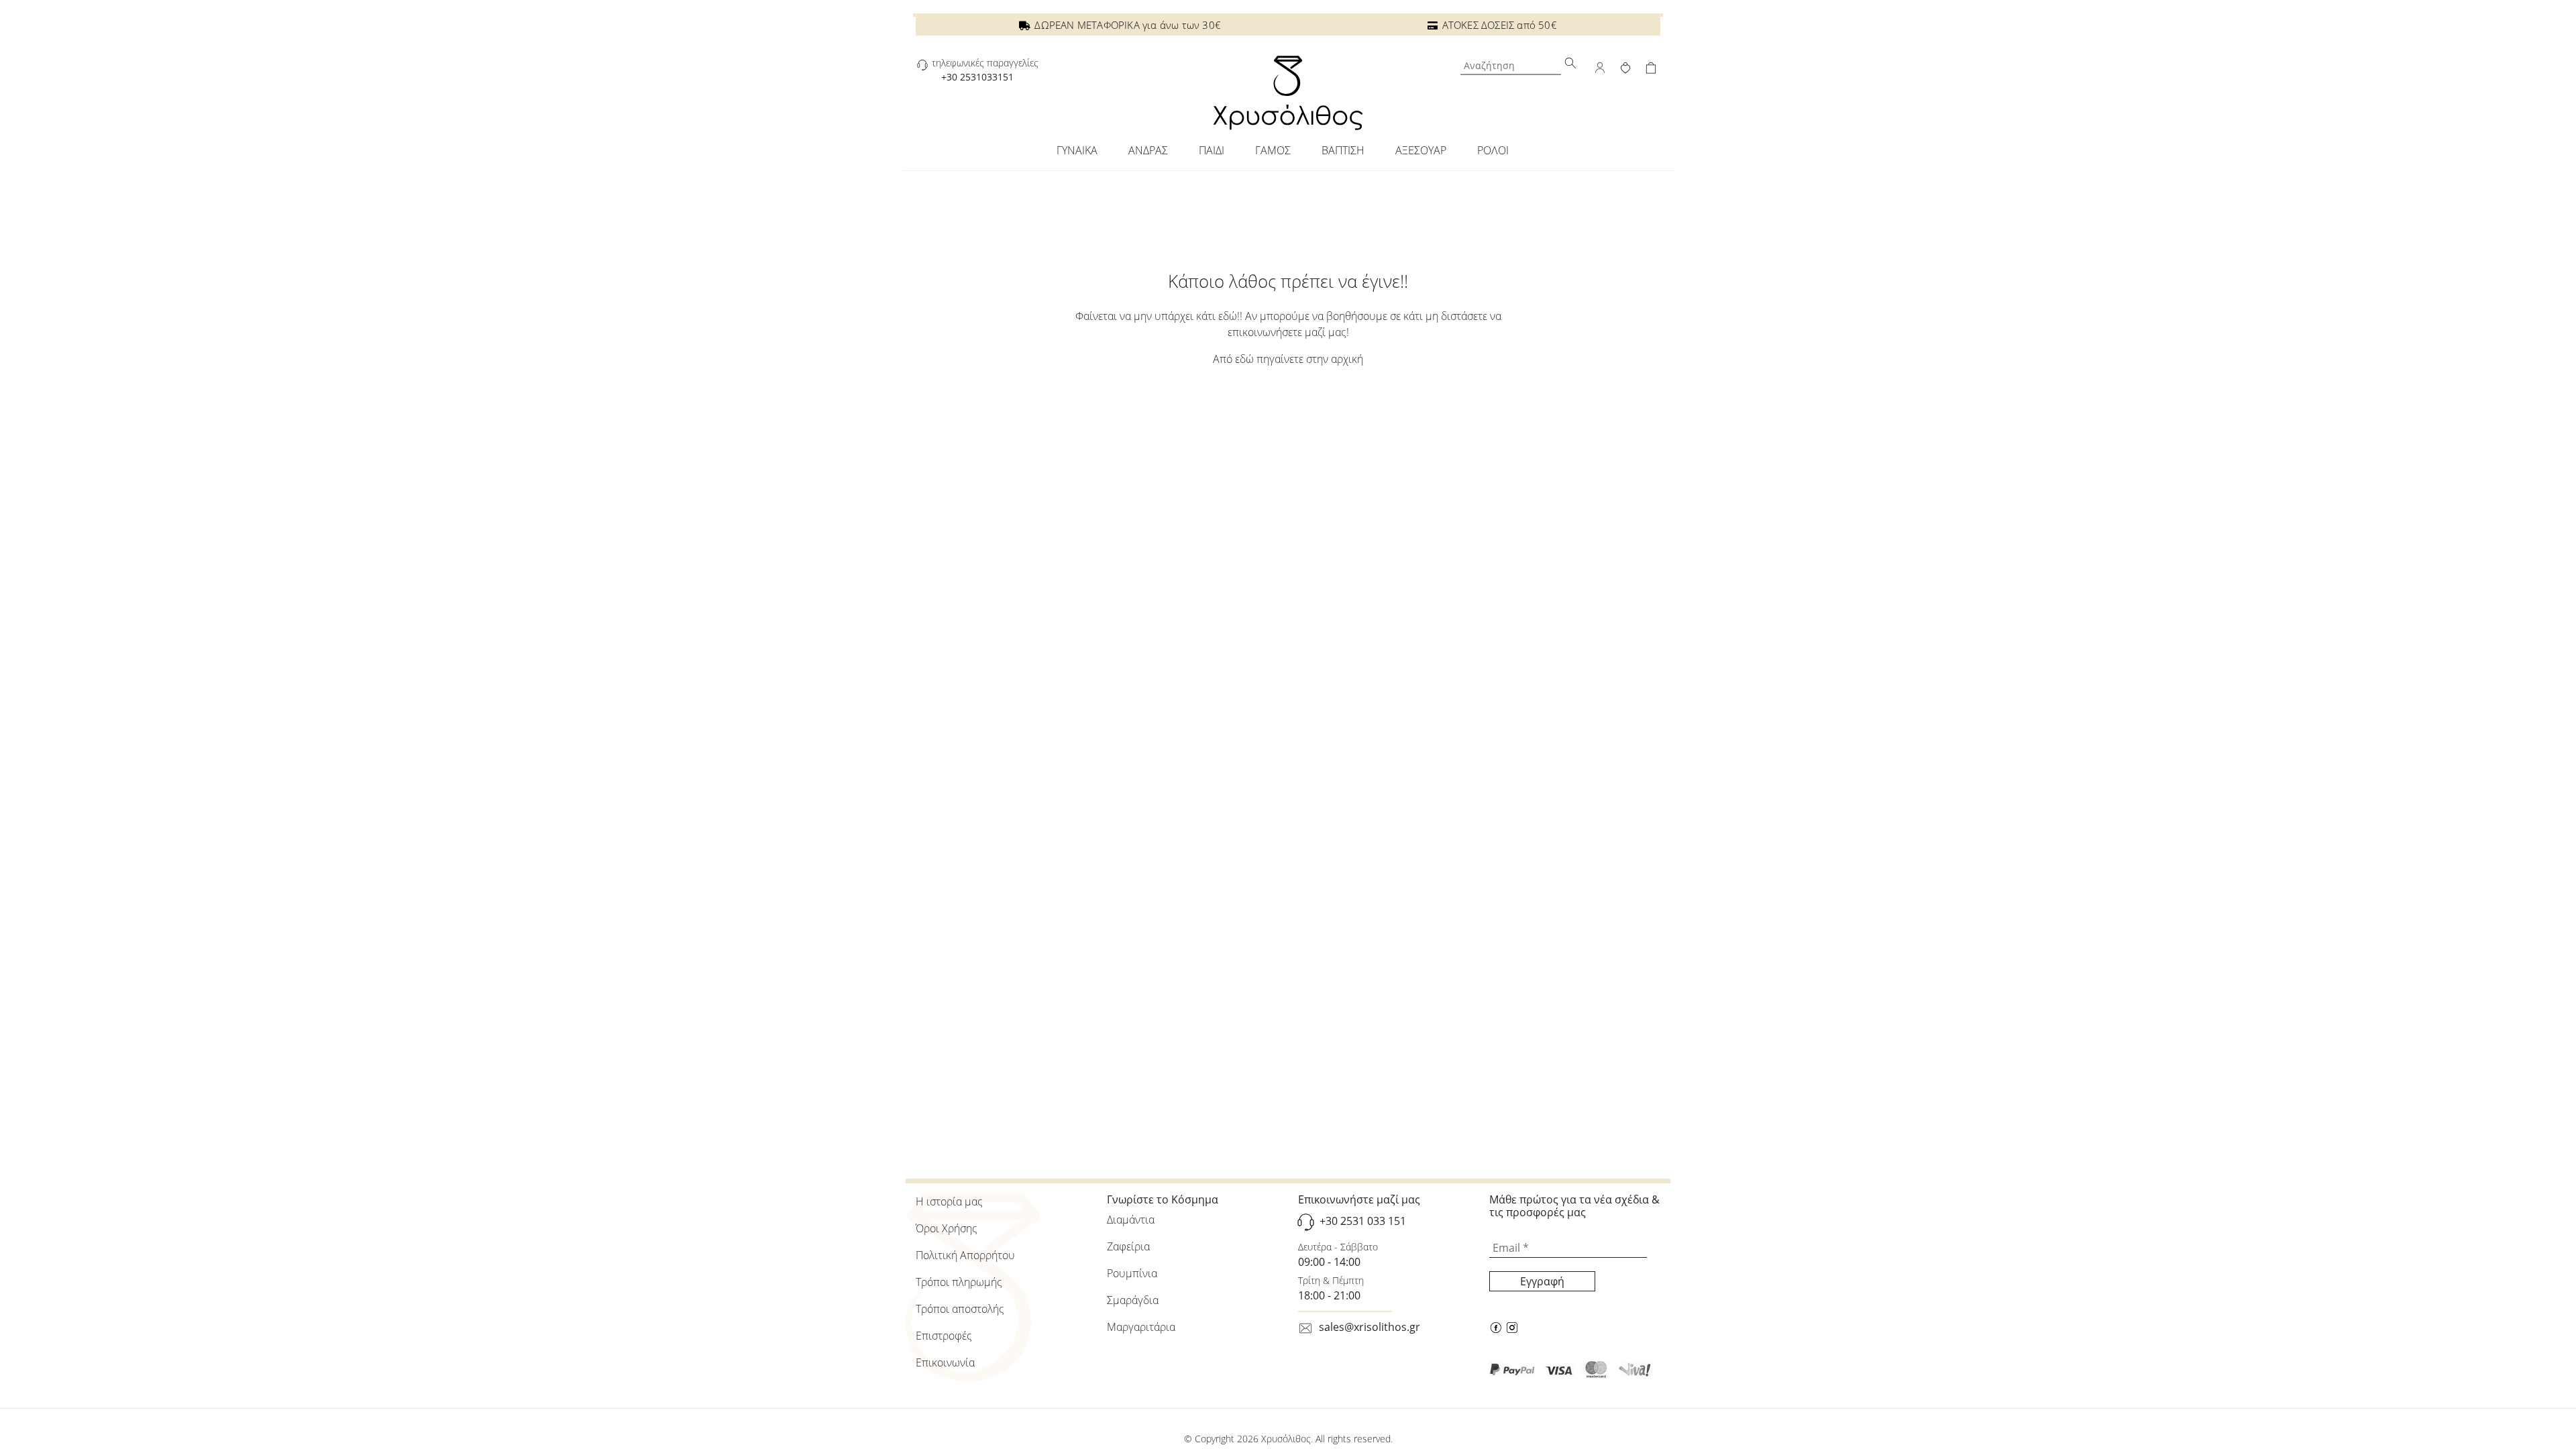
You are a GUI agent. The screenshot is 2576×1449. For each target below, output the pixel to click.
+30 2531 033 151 (1363, 1221)
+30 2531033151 (977, 77)
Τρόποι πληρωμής (959, 1282)
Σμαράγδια (1133, 1300)
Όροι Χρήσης (947, 1228)
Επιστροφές (944, 1336)
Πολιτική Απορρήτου (965, 1255)
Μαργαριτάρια (1141, 1327)
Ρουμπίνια (1132, 1273)
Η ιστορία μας (949, 1201)
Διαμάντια (1131, 1220)
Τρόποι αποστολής (960, 1309)
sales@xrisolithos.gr (1370, 1327)
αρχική (1347, 359)
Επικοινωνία (945, 1362)
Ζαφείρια (1128, 1246)
